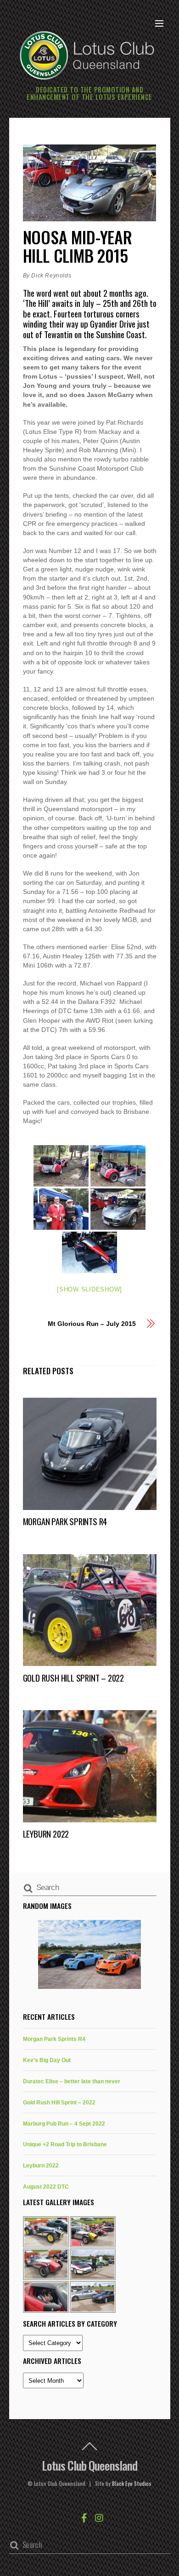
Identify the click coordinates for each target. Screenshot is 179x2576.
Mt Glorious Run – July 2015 (92, 1324)
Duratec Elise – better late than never (72, 2081)
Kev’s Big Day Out (47, 2060)
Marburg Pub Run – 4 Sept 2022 (64, 2124)
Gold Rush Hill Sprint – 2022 (73, 1678)
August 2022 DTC (46, 2187)
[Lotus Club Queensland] (87, 54)
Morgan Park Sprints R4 (65, 1521)
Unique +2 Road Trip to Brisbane (65, 2144)
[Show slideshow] (89, 1289)
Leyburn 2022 (46, 1834)
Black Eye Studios (132, 2484)
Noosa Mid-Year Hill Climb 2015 (78, 246)
